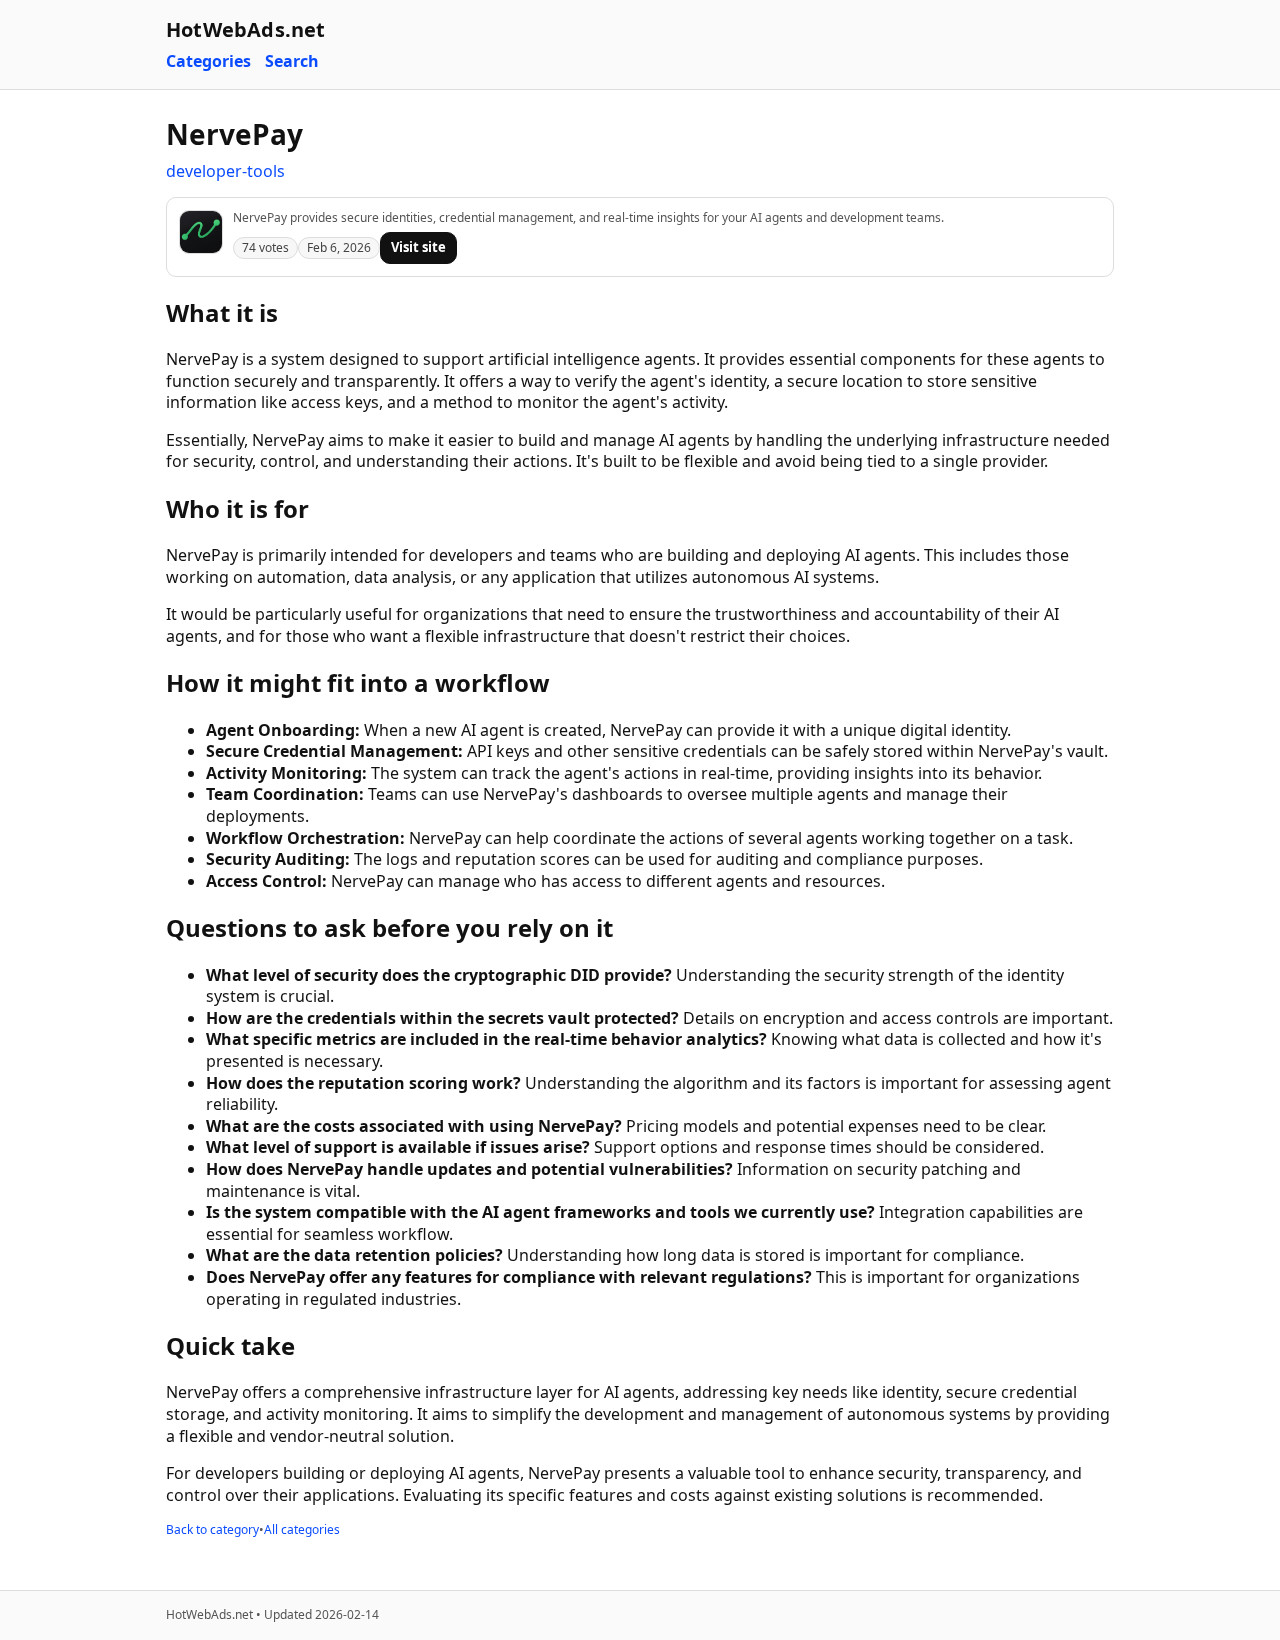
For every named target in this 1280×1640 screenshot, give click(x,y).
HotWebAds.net (246, 29)
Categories (208, 61)
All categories (302, 1529)
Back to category (212, 1529)
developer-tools (225, 171)
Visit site (418, 247)
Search (292, 61)
